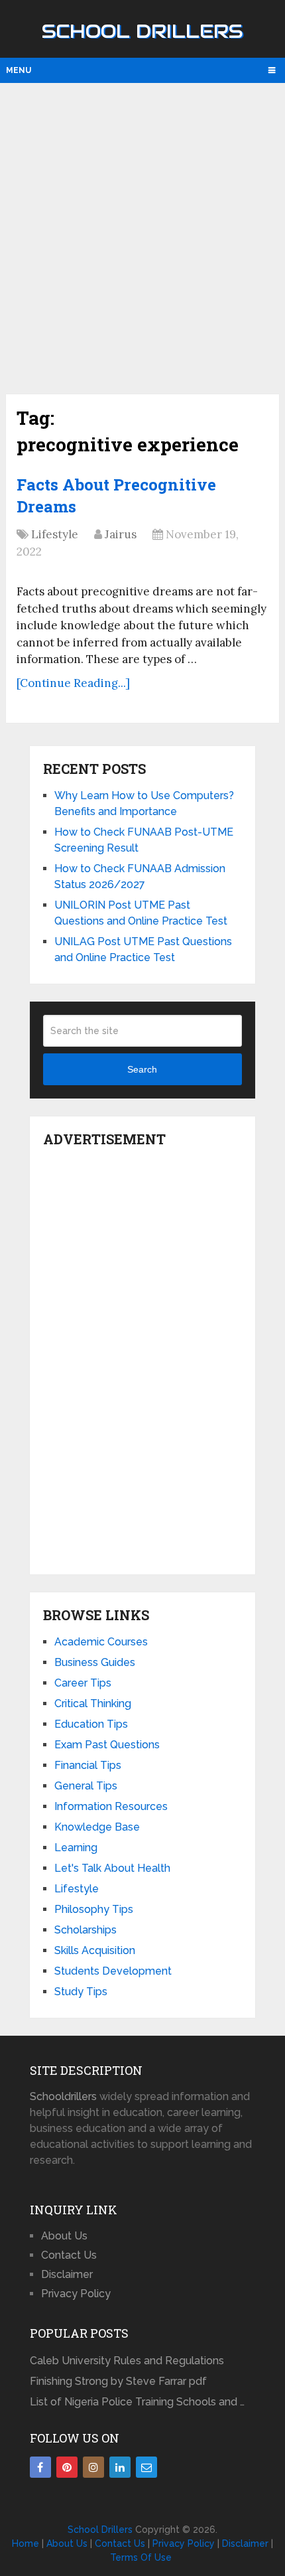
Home (26, 2543)
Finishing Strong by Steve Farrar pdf (120, 2381)
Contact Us (69, 2255)
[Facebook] (40, 2467)
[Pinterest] (67, 2467)
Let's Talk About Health (112, 1868)
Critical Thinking (93, 1704)
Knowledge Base (97, 1827)
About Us (64, 2236)
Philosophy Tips (94, 1909)
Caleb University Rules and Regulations (127, 2361)
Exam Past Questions (107, 1745)
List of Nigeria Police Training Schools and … (137, 2402)
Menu (19, 70)
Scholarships (85, 1930)
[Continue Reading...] (73, 683)
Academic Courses (101, 1642)
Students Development (113, 1971)
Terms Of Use (141, 2557)
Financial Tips (88, 1765)
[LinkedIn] (120, 2467)
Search (142, 1069)
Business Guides (95, 1662)
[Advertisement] (142, 237)
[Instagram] (93, 2467)
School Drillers (142, 31)
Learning (76, 1848)
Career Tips (83, 1683)
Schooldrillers (63, 2096)
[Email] (146, 2467)
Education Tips (91, 1724)
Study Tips (81, 1992)
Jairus (121, 534)
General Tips (86, 1786)
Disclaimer (67, 2274)
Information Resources (111, 1806)
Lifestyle (55, 534)
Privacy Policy (76, 2294)
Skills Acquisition (95, 1950)
